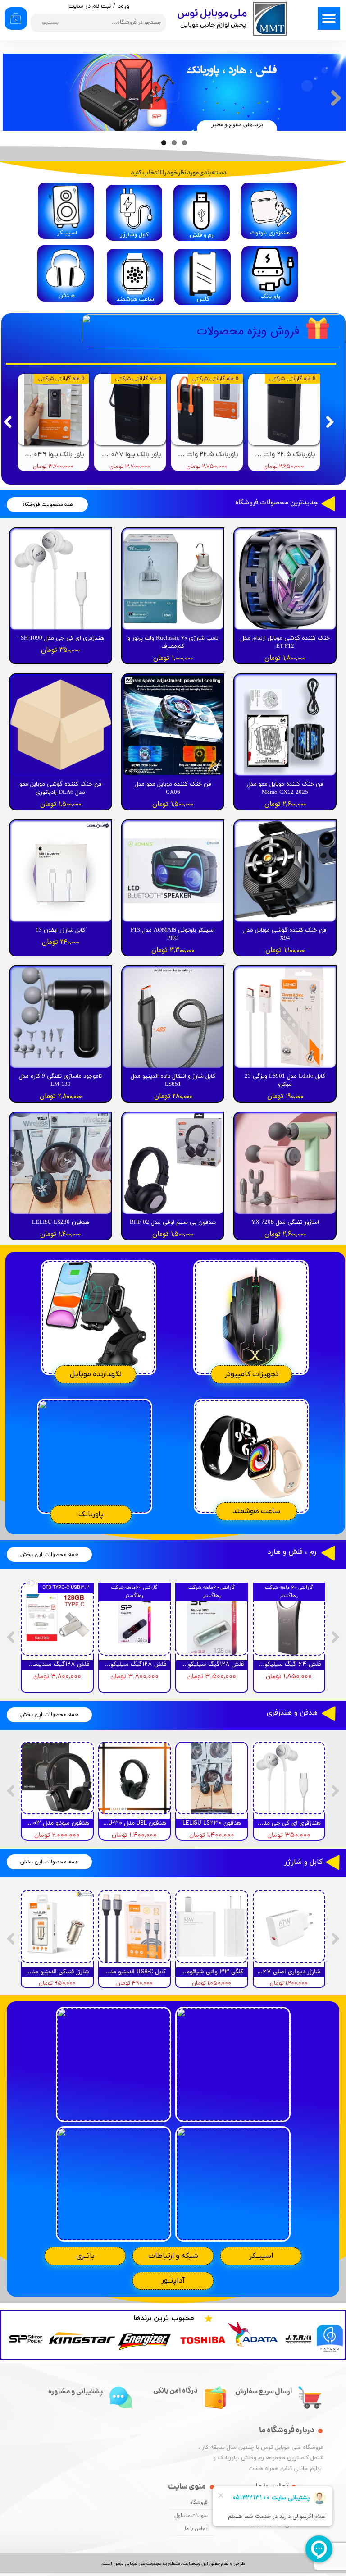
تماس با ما (196, 2529)
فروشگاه (199, 2503)
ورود (123, 7)
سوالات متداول (191, 2516)
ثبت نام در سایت (90, 7)
